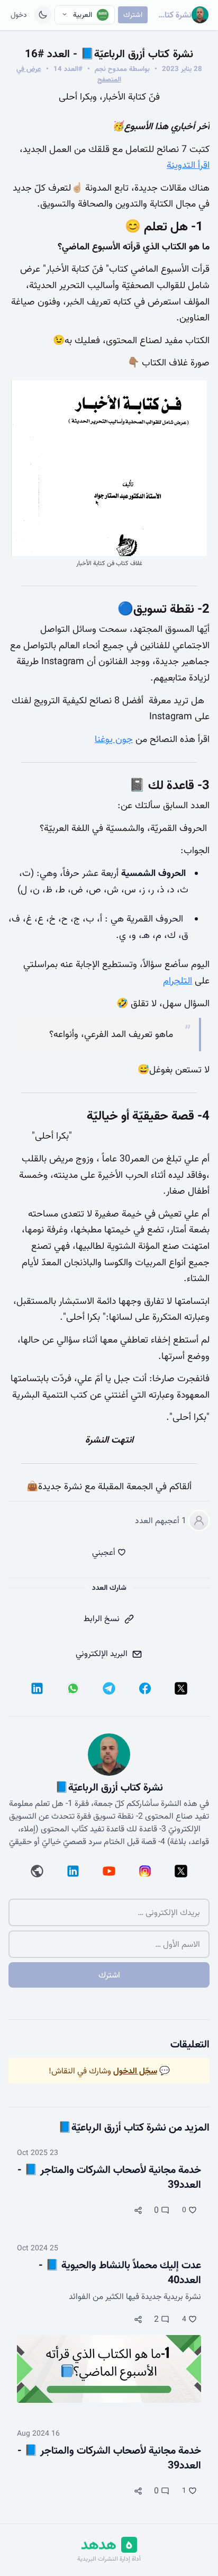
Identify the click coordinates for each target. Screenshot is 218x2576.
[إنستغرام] (145, 1871)
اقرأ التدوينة (188, 165)
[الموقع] (37, 1871)
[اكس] (181, 1688)
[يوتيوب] (109, 1871)
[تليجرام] (109, 1688)
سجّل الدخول (135, 2071)
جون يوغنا (114, 739)
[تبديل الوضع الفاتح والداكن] (43, 15)
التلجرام (178, 981)
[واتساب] (73, 1688)
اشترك (133, 15)
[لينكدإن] (37, 1688)
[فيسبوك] (145, 1688)
